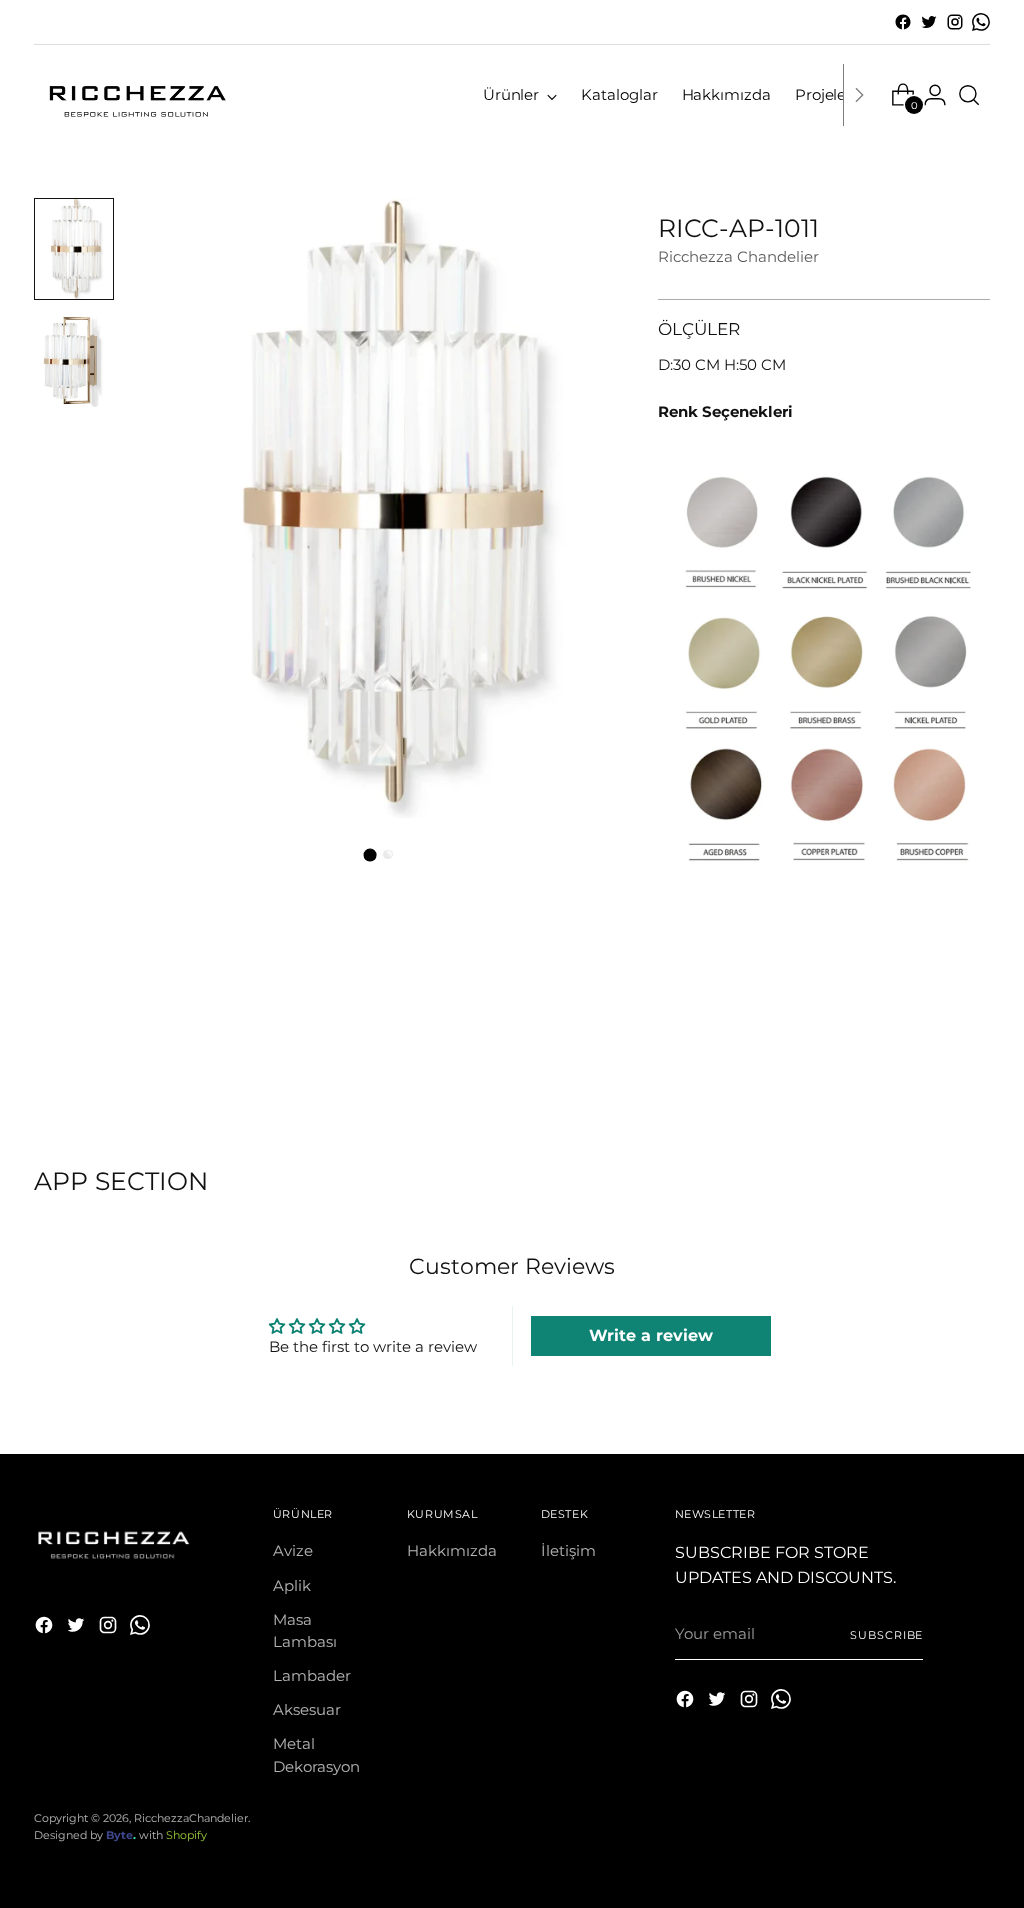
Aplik (292, 1586)
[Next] (859, 95)
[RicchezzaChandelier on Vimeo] (981, 22)
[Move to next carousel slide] (973, 1058)
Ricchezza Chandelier (738, 257)
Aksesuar (307, 1710)
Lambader (312, 1676)
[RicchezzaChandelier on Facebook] (903, 22)
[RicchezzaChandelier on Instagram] (955, 22)
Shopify (186, 1835)
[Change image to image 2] (74, 359)
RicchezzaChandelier (191, 1818)
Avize (293, 1551)
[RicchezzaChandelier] (134, 95)
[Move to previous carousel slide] (927, 1059)
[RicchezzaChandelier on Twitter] (929, 22)
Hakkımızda (452, 1551)
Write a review (651, 1335)
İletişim (568, 1551)
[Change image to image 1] (74, 249)
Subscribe (886, 1635)
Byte (119, 1835)
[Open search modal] (969, 95)
